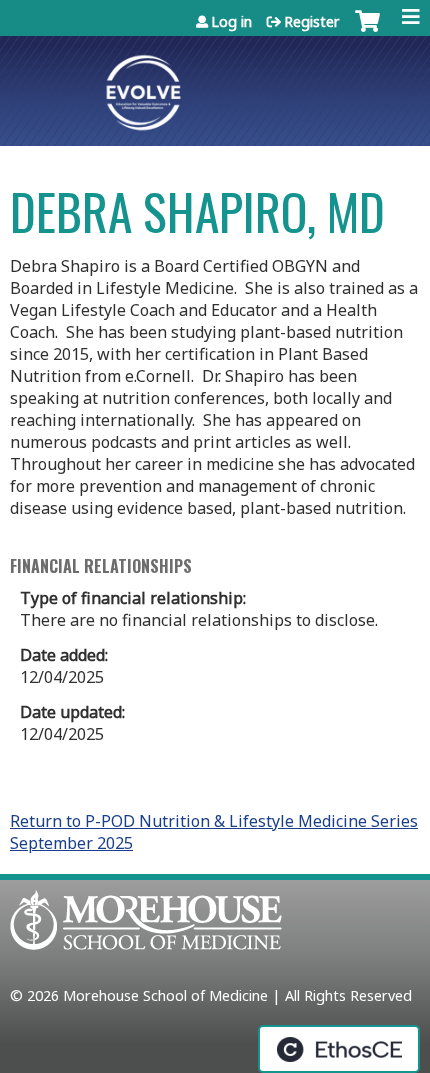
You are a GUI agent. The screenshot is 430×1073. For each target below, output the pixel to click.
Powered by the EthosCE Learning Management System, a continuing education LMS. (339, 1049)
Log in (231, 21)
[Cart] (367, 35)
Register (312, 21)
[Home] (215, 86)
